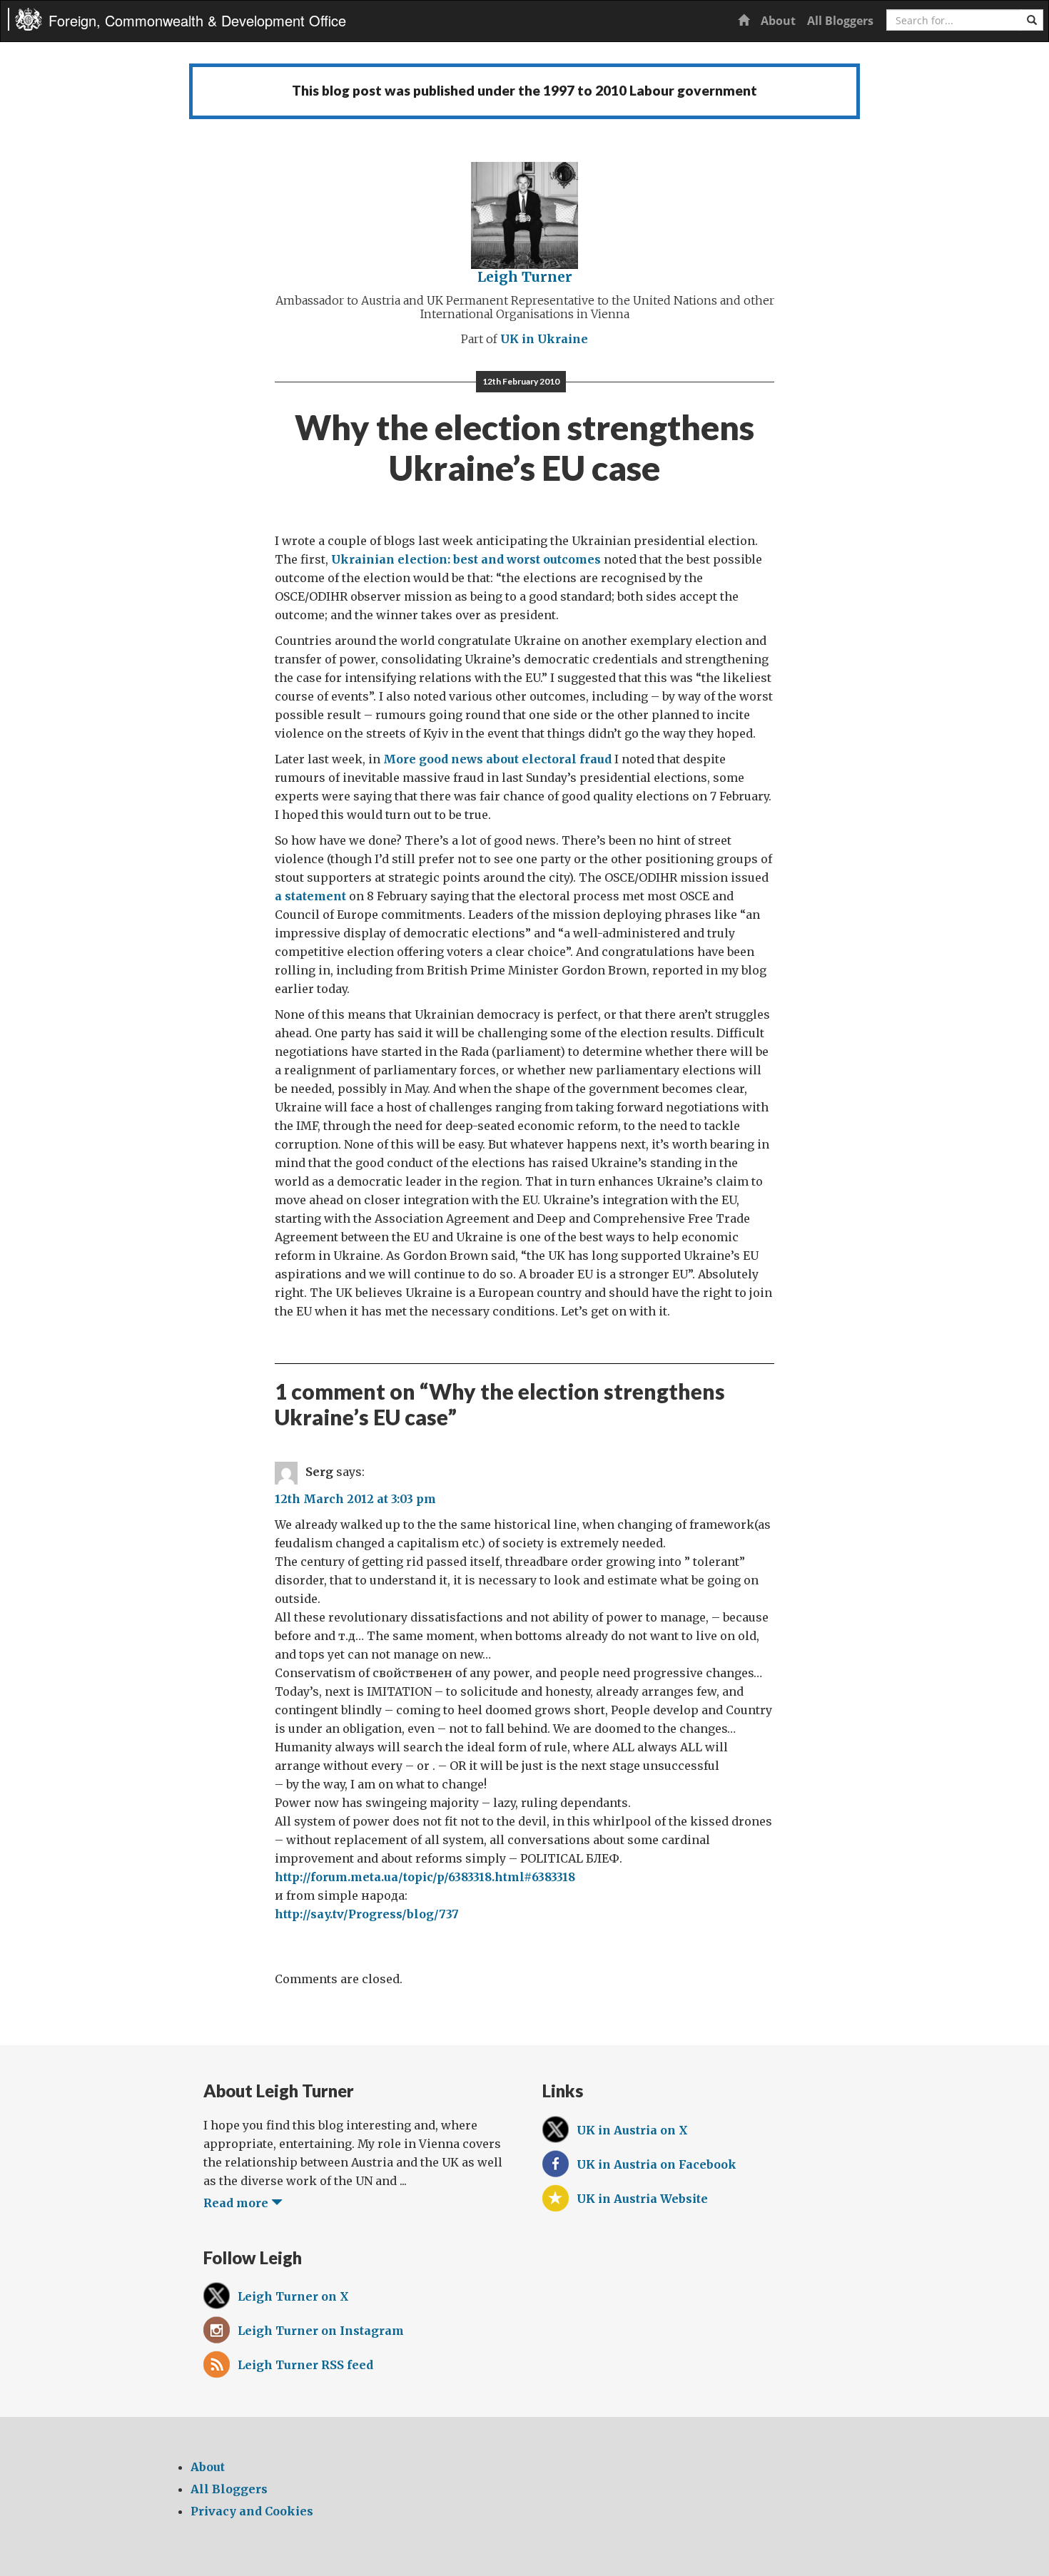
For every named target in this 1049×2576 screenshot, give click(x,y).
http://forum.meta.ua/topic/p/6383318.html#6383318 (425, 1877)
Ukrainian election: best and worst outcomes (466, 559)
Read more (237, 2203)
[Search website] (1032, 20)
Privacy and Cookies (252, 2511)
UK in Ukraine (544, 339)
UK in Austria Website (642, 2199)
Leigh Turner (525, 277)
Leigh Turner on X (293, 2296)
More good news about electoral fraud (497, 759)
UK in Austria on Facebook (657, 2164)
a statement (310, 896)
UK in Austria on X (632, 2130)
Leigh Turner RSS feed (305, 2365)
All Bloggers (840, 21)
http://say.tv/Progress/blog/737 (367, 1914)
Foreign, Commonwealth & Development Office (197, 20)
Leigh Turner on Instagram (321, 2331)
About (778, 21)
